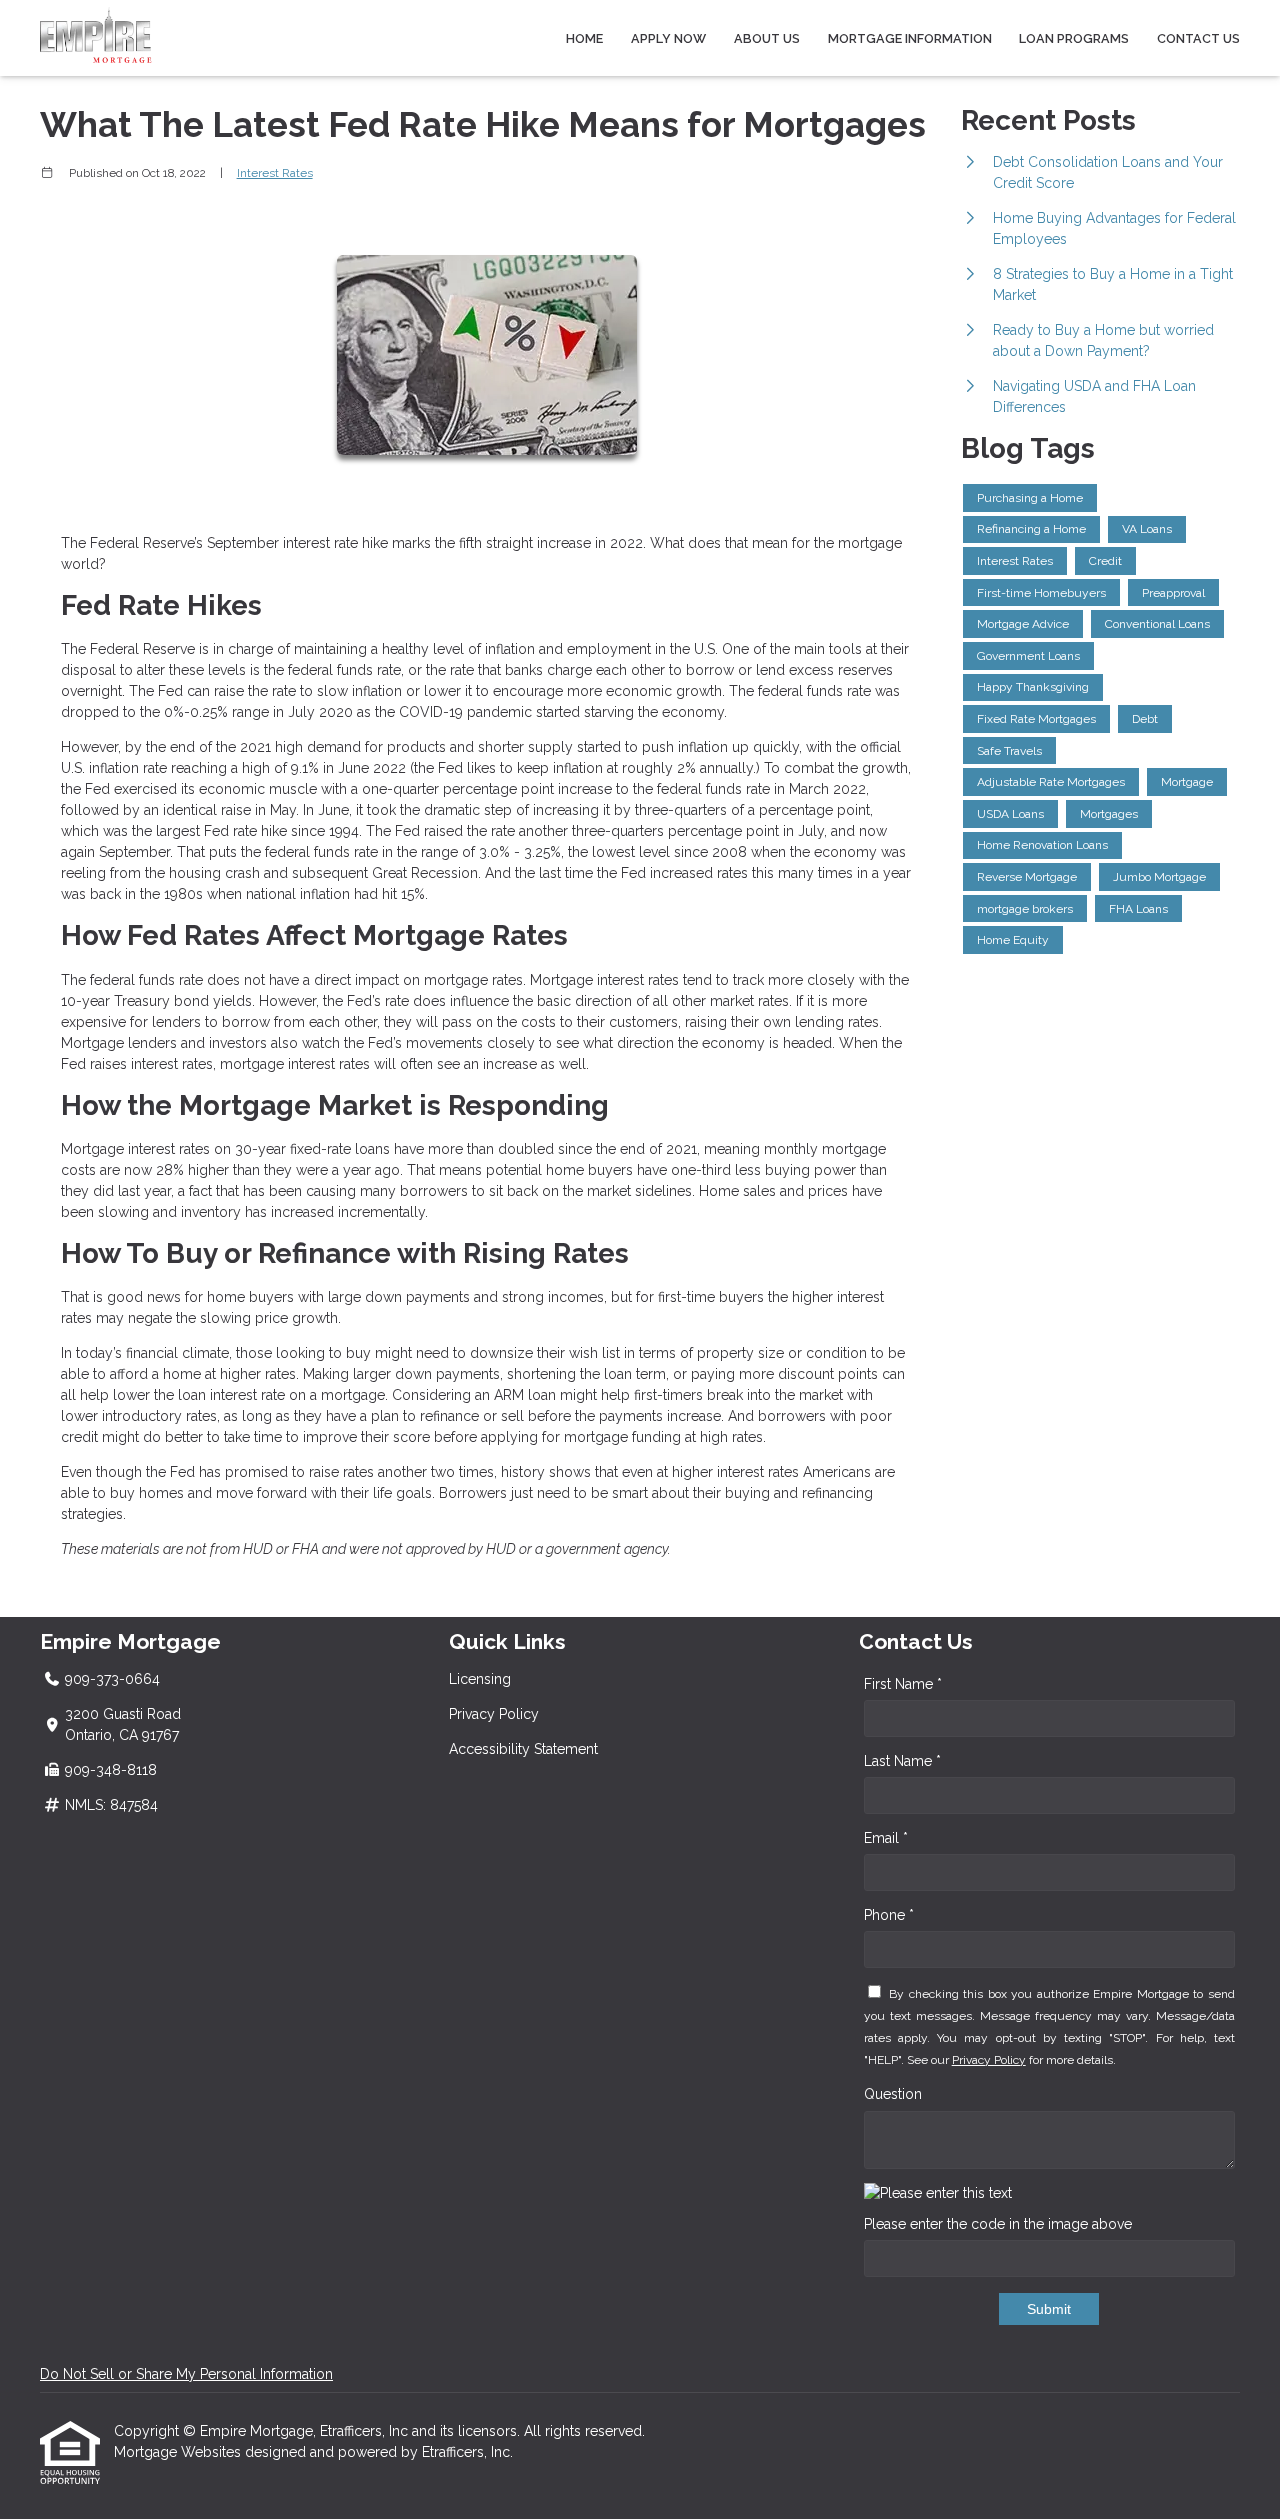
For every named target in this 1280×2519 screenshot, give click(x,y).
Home (584, 38)
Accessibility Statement (523, 1749)
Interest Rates (275, 173)
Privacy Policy (494, 1714)
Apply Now (668, 38)
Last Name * (902, 1761)
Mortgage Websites (179, 2452)
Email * (886, 1838)
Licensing (480, 1679)
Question (893, 2094)
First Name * (903, 1684)
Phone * (889, 1915)
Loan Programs (1074, 38)
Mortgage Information (910, 38)
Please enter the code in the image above (998, 2224)
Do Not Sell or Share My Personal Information (186, 2374)
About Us (767, 38)
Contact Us (1198, 38)
